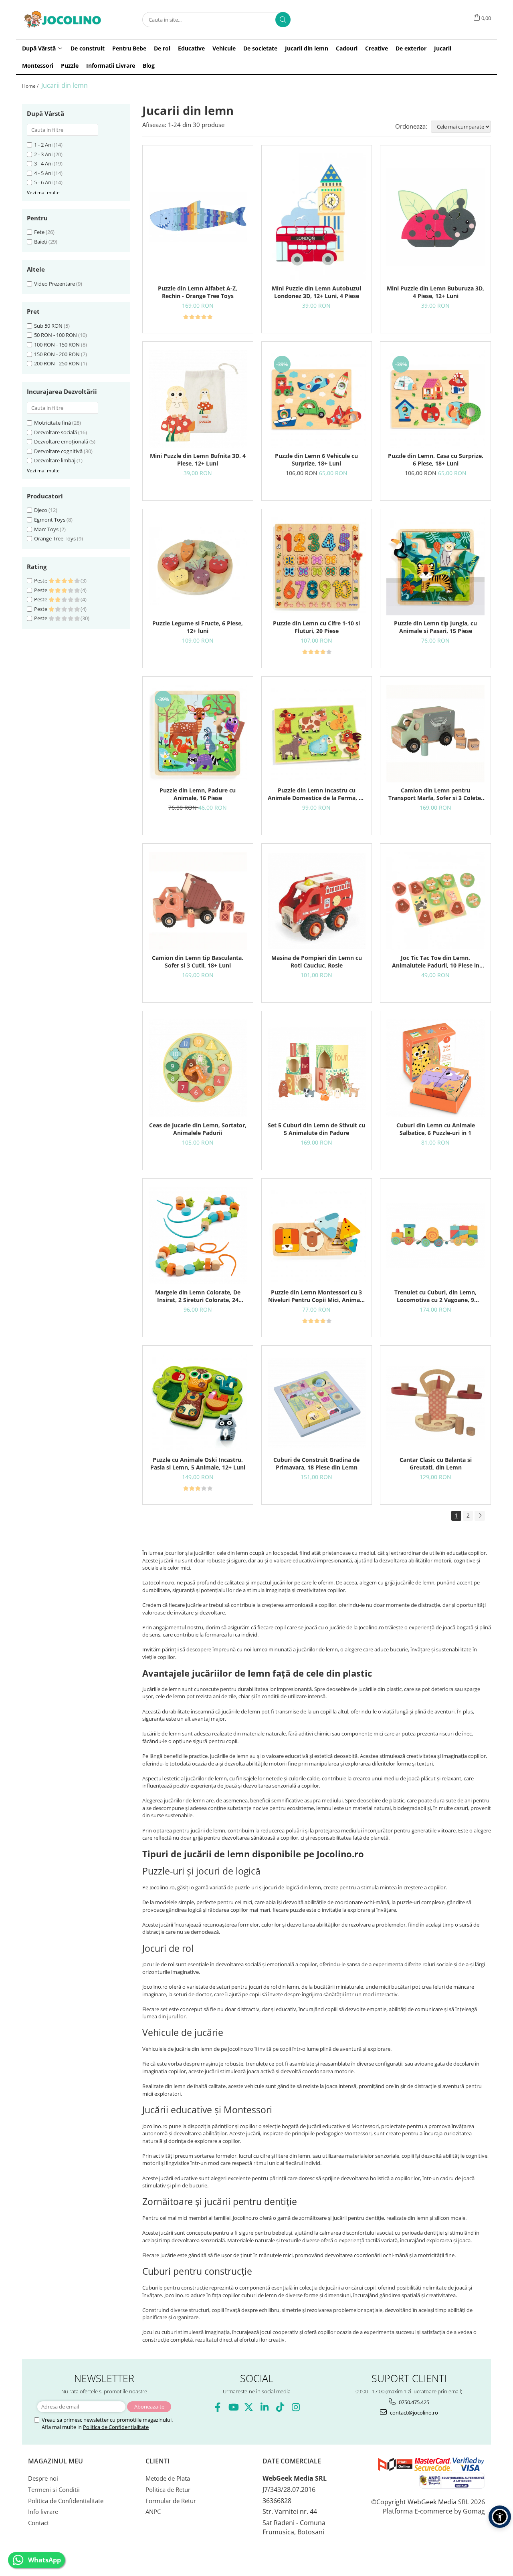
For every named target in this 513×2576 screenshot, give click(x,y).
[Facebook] (217, 2407)
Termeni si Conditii (54, 2489)
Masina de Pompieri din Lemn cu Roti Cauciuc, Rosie (317, 961)
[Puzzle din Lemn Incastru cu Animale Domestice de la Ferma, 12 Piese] (317, 734)
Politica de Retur (168, 2489)
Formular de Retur (171, 2501)
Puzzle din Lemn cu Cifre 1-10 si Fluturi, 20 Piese (316, 627)
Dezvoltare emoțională (61, 441)
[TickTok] (280, 2407)
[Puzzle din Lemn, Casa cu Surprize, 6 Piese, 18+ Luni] (435, 399)
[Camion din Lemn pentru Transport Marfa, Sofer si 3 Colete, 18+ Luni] (435, 734)
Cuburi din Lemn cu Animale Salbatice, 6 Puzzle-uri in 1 (436, 1129)
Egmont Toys (50, 520)
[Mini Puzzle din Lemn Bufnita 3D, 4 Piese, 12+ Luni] (198, 399)
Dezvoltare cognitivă (58, 451)
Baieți (41, 242)
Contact (38, 2523)
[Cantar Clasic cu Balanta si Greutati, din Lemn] (435, 1403)
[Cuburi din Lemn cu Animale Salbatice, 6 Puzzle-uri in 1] (435, 1068)
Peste (41, 581)
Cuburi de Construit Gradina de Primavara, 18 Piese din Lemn (316, 1463)
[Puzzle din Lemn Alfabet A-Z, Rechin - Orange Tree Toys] (198, 217)
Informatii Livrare (111, 66)
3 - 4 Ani (43, 163)
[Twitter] (249, 2407)
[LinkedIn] (264, 2407)
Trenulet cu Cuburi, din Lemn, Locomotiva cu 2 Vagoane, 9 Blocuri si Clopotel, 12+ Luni (435, 1296)
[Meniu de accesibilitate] (500, 2517)
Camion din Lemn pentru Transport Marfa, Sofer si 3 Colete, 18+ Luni (435, 794)
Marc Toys (46, 529)
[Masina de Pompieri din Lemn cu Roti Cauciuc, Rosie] (317, 901)
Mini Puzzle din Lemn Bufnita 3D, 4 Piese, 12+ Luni (198, 460)
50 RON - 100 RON (56, 335)
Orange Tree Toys (55, 538)
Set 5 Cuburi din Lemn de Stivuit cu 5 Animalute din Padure (316, 1129)
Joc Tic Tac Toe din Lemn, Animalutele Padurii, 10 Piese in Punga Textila (436, 961)
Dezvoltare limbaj (55, 460)
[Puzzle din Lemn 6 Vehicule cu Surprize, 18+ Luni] (317, 399)
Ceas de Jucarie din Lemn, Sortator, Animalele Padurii (198, 1129)
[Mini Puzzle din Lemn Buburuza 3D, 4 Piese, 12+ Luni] (435, 217)
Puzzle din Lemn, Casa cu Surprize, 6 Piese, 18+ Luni (436, 460)
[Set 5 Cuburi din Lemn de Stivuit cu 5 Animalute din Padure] (317, 1068)
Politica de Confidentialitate (116, 2427)
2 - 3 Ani (43, 154)
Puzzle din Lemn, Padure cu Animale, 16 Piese (198, 794)
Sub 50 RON (48, 326)
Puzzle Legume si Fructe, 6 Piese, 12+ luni (198, 627)
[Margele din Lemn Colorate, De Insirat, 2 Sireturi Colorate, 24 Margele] (198, 1236)
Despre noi (43, 2478)
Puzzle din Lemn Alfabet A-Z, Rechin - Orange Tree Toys (198, 292)
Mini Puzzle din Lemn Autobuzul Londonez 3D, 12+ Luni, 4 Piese (316, 292)
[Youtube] (233, 2407)
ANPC (153, 2511)
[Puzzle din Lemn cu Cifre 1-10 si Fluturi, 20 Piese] (317, 566)
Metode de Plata (168, 2478)
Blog (149, 66)
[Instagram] (296, 2407)
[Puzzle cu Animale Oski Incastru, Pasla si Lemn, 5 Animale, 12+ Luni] (198, 1403)
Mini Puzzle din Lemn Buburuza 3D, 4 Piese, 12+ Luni (435, 292)
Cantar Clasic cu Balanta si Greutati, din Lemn (436, 1463)
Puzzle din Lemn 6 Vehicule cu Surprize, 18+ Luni (316, 460)
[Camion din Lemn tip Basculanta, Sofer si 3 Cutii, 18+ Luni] (198, 901)
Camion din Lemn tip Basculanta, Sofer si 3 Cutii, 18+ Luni (198, 961)
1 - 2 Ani (43, 145)
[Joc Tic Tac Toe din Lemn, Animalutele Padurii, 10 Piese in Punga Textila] (435, 901)
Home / (31, 86)
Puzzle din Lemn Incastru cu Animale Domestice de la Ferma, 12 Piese (316, 794)
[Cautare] (283, 20)
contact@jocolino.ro (413, 2413)
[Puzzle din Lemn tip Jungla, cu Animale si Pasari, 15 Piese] (435, 566)
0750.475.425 (413, 2402)
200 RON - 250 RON (57, 363)
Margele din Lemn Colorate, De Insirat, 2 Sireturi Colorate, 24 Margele (198, 1296)
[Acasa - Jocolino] (62, 20)
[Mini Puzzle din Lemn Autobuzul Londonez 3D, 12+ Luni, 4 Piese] (317, 217)
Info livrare (43, 2511)
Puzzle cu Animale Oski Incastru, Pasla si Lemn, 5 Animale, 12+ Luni (198, 1463)
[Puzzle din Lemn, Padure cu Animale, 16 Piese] (198, 734)
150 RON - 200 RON (57, 354)
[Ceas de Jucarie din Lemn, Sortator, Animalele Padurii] (198, 1068)
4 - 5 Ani (43, 173)
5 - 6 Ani (43, 182)
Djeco (41, 510)
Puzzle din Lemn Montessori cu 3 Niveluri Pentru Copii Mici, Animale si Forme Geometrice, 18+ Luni (316, 1296)
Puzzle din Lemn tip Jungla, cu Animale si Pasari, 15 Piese (435, 627)
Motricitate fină (53, 423)
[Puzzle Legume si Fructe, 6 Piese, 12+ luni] (198, 566)
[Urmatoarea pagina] (480, 1516)
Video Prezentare (55, 284)
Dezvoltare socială (56, 432)
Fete (39, 232)
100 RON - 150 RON (57, 345)
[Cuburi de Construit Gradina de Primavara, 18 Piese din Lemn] (317, 1403)
